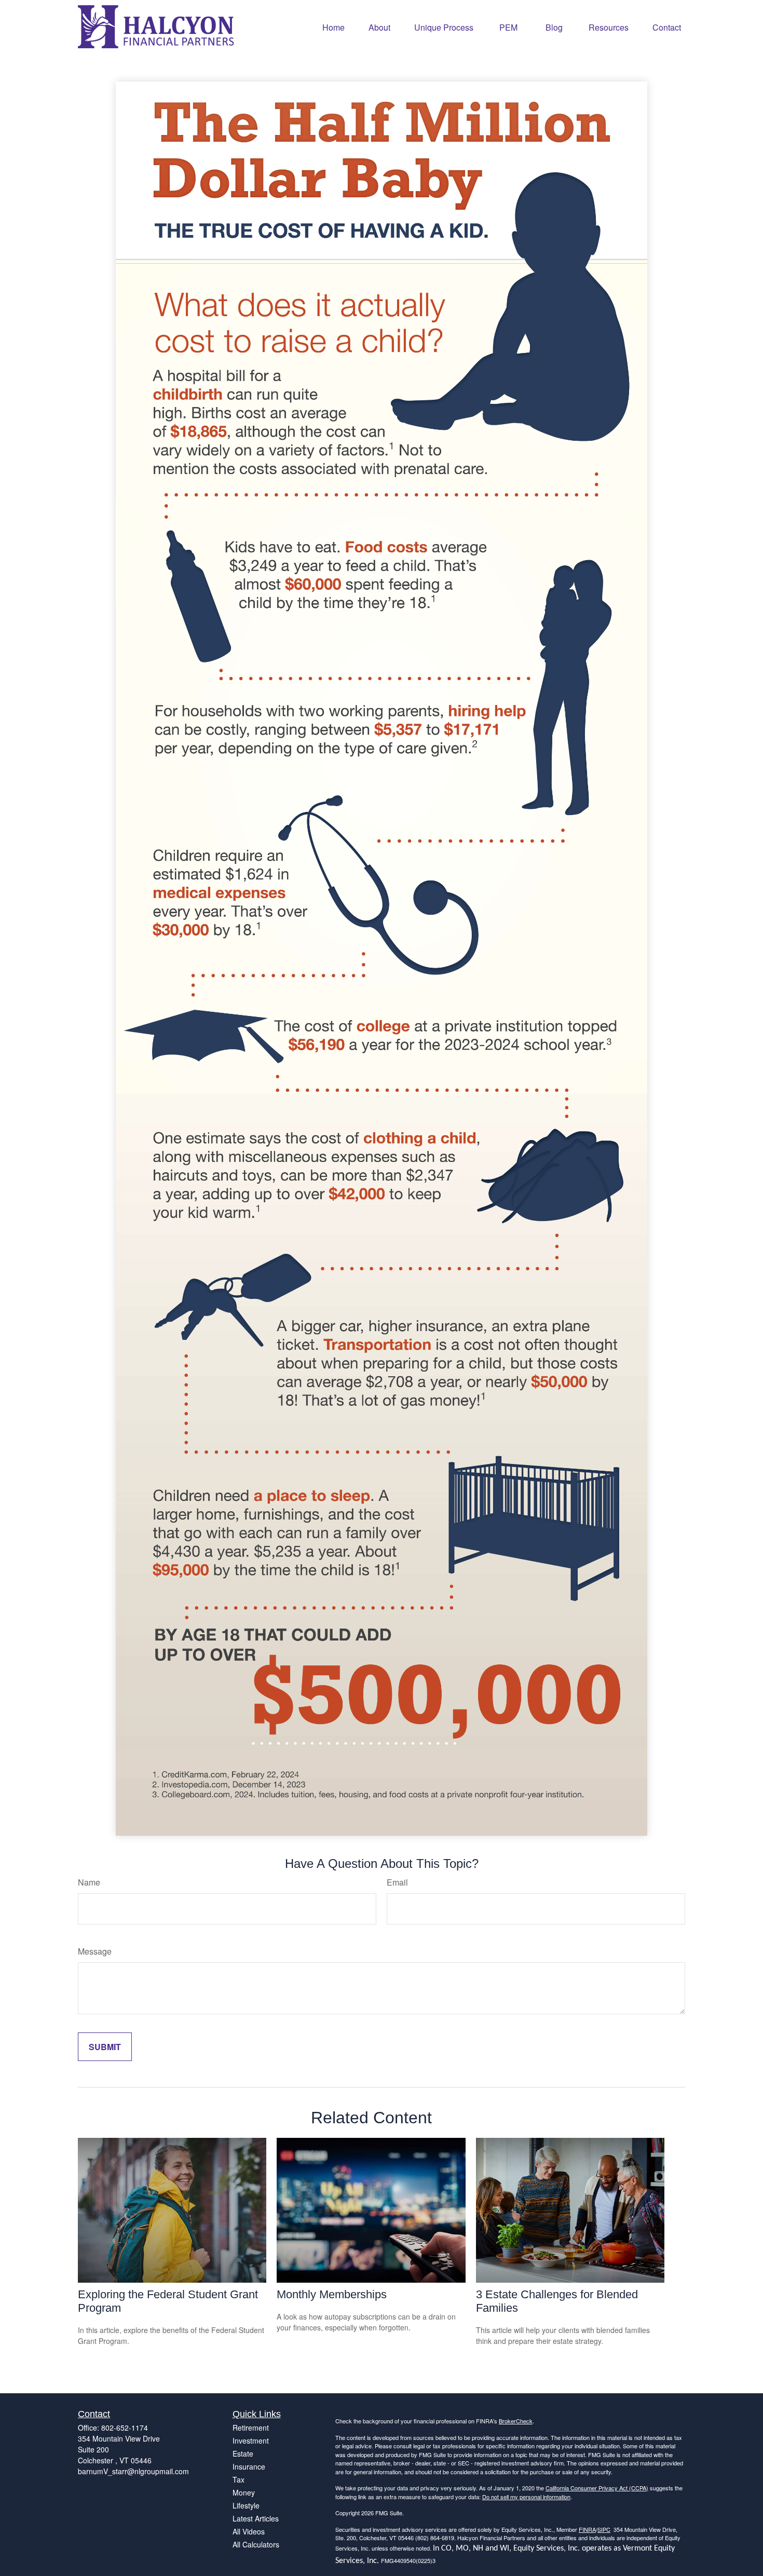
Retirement (251, 2428)
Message (95, 1951)
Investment (251, 2441)
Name (89, 1882)
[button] (333, 27)
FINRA (587, 2529)
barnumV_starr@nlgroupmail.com (133, 2471)
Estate (243, 2453)
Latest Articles (256, 2518)
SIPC (604, 2529)
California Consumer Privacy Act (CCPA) (597, 2488)
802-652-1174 (125, 2428)
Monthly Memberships (332, 2294)
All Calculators (256, 2544)
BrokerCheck (516, 2421)
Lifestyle (246, 2505)
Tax (239, 2479)
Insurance (249, 2466)
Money (244, 2492)
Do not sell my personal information (526, 2497)
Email (397, 1882)
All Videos (249, 2531)
